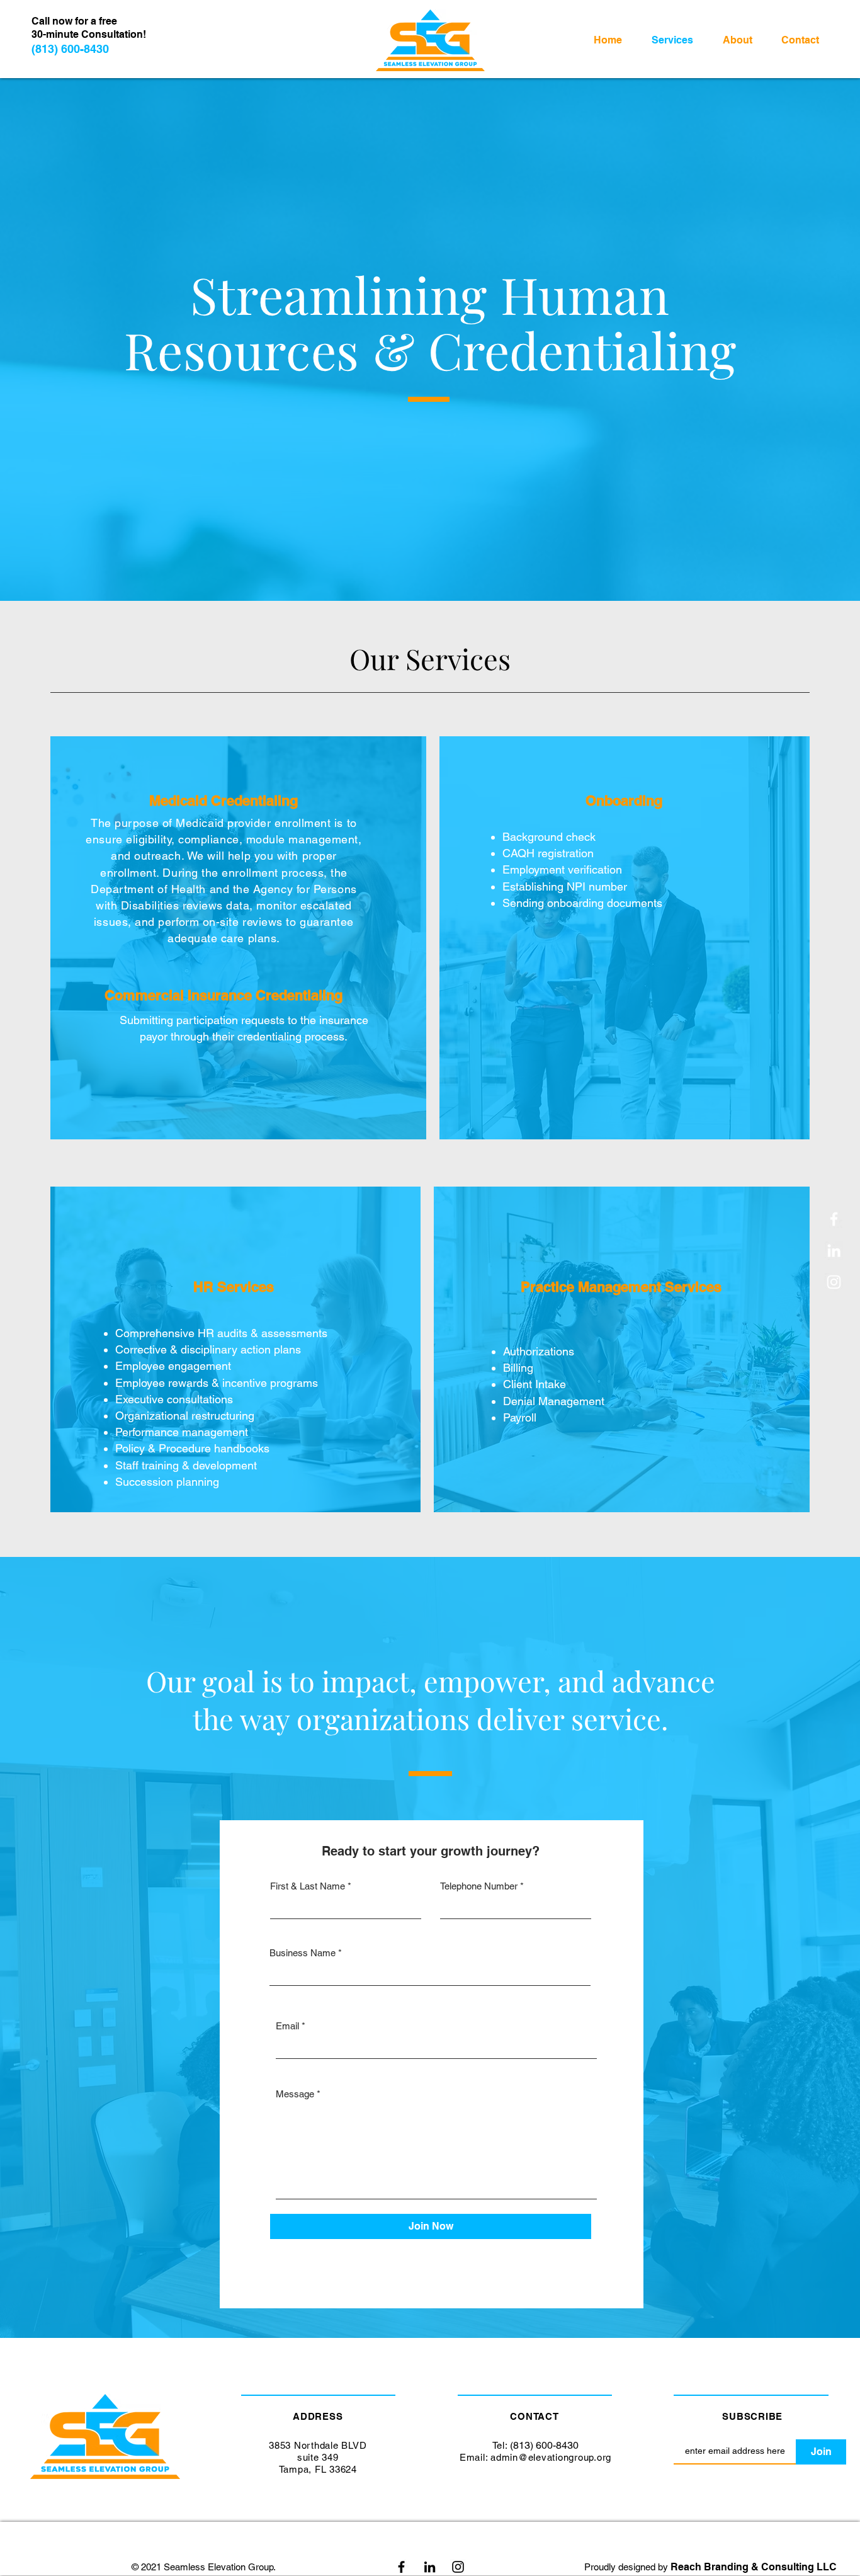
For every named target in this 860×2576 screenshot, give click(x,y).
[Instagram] (458, 2567)
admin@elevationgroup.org (551, 2457)
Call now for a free (74, 21)
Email (287, 2026)
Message (295, 2094)
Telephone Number (479, 1886)
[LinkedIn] (834, 1251)
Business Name (303, 1953)
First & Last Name (308, 1886)
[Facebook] (834, 1219)
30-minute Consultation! (89, 34)
